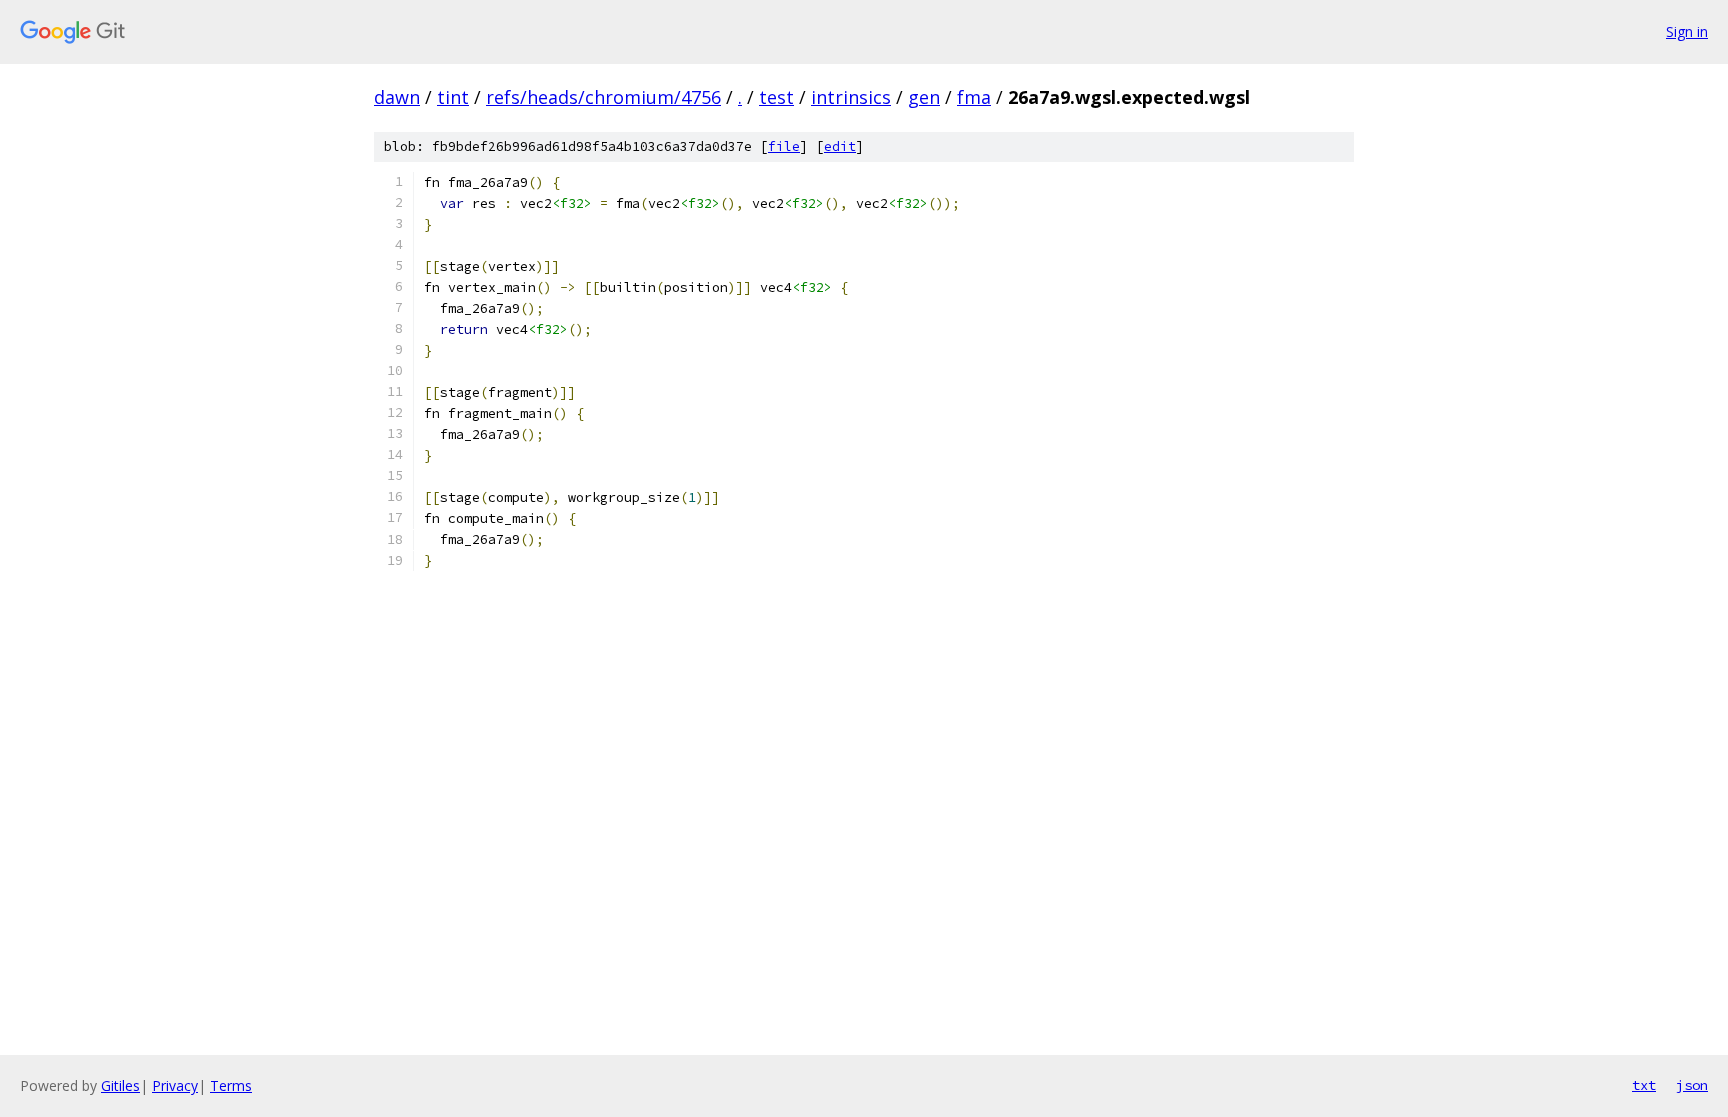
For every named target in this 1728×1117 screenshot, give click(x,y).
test (776, 97)
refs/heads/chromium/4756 (603, 97)
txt (1644, 1085)
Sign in (1687, 31)
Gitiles (120, 1085)
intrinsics (851, 97)
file (784, 146)
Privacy (175, 1085)
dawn (397, 97)
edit (840, 146)
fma (974, 97)
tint (453, 97)
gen (924, 97)
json (1692, 1085)
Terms (231, 1085)
